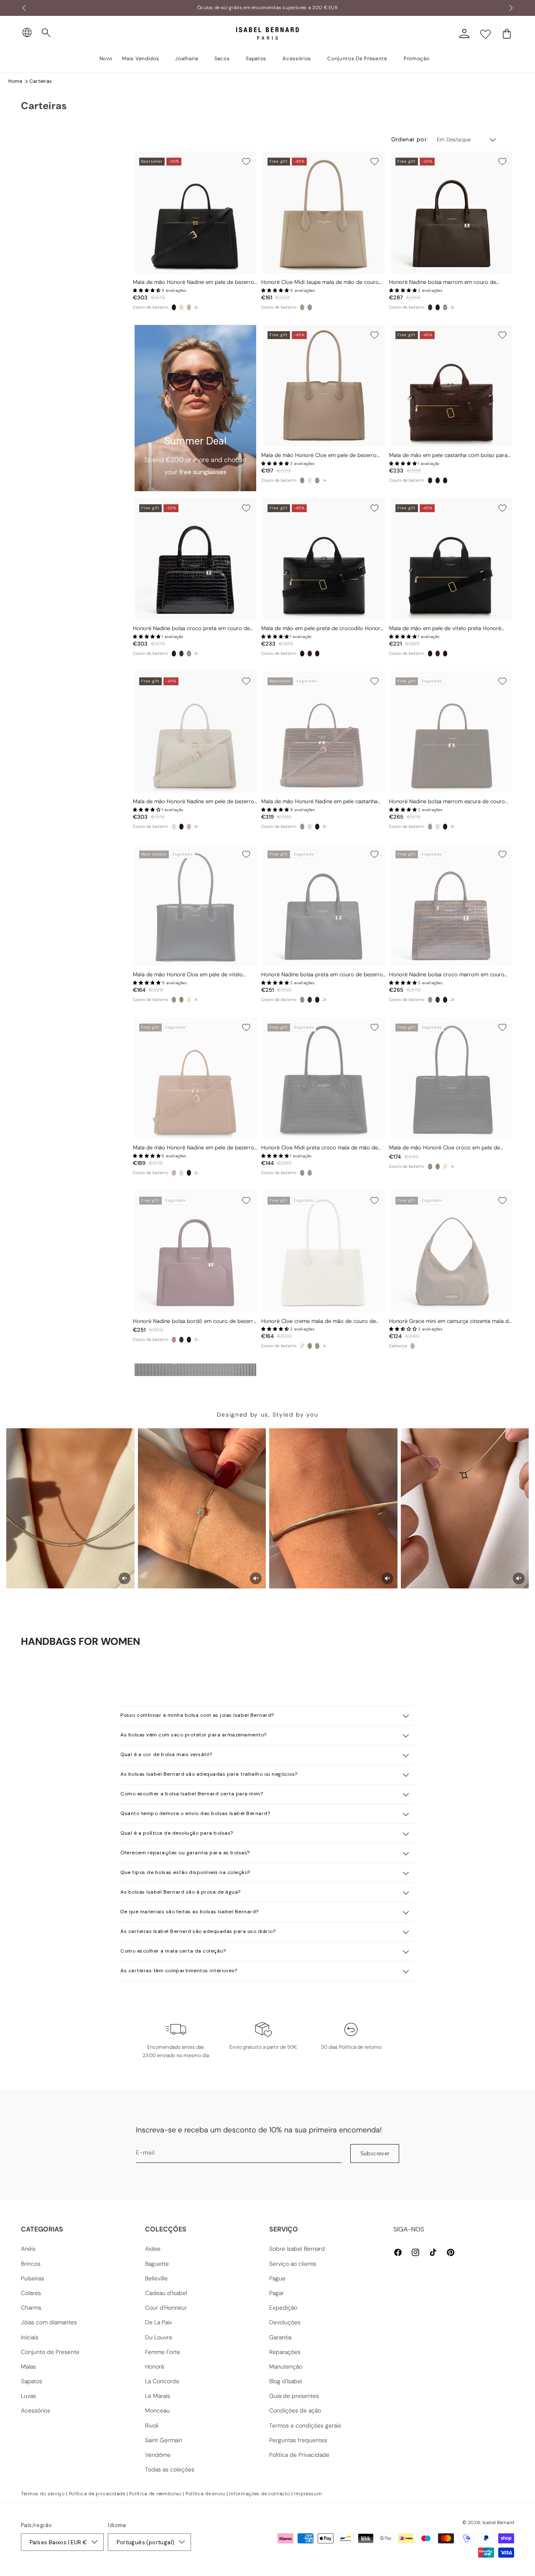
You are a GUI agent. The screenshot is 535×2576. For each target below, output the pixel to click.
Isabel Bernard (498, 2522)
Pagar (276, 2293)
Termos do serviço (43, 2494)
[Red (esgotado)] (174, 1340)
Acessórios (36, 2410)
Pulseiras (33, 2278)
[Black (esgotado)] (445, 307)
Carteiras (41, 81)
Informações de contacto (259, 2494)
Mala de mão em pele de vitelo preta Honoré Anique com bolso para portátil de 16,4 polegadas (451, 629)
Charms (31, 2308)
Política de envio (205, 2494)
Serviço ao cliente (293, 2264)
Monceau (157, 2410)
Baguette (157, 2264)
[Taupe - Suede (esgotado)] (413, 1346)
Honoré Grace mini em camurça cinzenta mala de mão (450, 1321)
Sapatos (32, 2381)
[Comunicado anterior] (24, 8)
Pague (277, 2278)
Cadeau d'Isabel (166, 2293)
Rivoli (152, 2425)
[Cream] (181, 307)
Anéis (28, 2249)
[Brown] (430, 307)
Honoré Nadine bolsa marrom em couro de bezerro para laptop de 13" (443, 282)
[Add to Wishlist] (246, 161)
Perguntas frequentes (298, 2440)
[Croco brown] (430, 480)
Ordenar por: (410, 139)
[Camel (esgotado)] (189, 307)
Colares (31, 2293)
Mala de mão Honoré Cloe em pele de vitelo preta (188, 975)
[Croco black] (438, 307)
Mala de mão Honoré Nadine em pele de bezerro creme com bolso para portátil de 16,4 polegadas (194, 802)
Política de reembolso (155, 2494)
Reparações (285, 2352)
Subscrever (375, 2153)
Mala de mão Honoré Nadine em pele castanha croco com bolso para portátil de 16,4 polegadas (322, 802)
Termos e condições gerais (305, 2425)
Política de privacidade (97, 2494)
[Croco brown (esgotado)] (302, 827)
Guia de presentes (294, 2396)
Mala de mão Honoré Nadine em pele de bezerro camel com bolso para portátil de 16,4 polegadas (194, 1148)
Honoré (155, 2367)
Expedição (283, 2308)
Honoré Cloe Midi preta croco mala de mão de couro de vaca (320, 1148)
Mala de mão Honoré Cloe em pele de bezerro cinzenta (319, 456)
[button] (46, 33)
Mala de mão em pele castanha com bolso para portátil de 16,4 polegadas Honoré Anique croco (449, 456)
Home (15, 81)
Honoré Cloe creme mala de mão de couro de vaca (318, 1321)
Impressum (308, 2494)
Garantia (280, 2337)
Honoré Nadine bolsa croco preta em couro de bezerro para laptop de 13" (191, 629)
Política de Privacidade (299, 2455)
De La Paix (159, 2322)
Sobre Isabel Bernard (297, 2249)
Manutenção (286, 2367)
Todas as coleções (170, 2469)
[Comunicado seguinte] (511, 8)
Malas (28, 2367)
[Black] (174, 307)
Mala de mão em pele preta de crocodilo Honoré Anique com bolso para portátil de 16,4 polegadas (323, 629)
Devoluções (285, 2322)
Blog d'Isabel (286, 2381)
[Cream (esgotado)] (310, 480)
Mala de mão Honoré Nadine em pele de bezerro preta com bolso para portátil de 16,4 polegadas (194, 282)
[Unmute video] (125, 1578)
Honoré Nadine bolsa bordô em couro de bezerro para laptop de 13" (195, 1321)
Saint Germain (164, 2440)
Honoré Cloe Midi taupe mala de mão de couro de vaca (320, 282)
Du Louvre (159, 2337)
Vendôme (158, 2455)
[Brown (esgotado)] (430, 827)
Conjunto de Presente (50, 2352)
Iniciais (30, 2337)
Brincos (31, 2264)
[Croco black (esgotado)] (310, 307)
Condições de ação (295, 2410)
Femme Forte (163, 2352)
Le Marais (158, 2396)
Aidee (153, 2249)
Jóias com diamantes (49, 2322)
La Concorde (162, 2381)
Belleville (156, 2278)
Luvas (28, 2396)
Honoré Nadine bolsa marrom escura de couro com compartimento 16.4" (447, 802)
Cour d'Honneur (166, 2308)
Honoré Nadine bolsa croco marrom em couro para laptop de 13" (447, 975)
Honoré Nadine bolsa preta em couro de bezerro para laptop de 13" (322, 975)
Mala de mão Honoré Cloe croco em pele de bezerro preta (445, 1148)
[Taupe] (302, 307)
